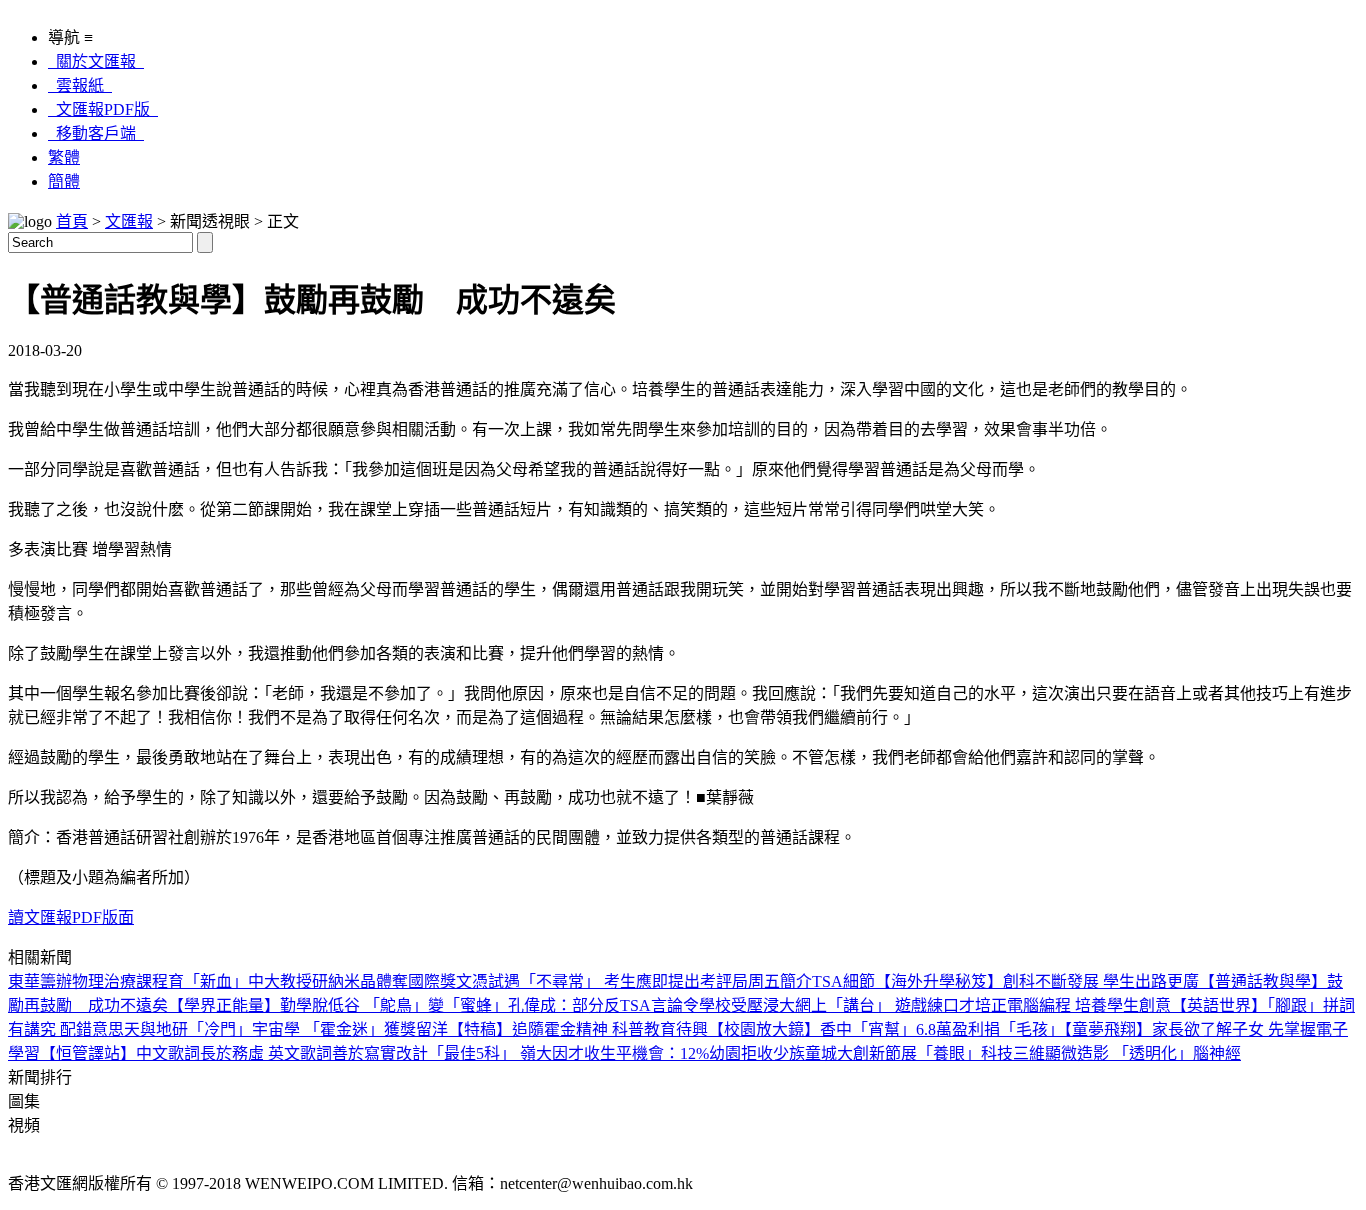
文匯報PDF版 (103, 109)
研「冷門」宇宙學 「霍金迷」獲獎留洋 (310, 1029)
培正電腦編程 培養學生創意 (1073, 1005)
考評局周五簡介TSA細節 (787, 981)
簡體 (64, 181)
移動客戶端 (96, 133)
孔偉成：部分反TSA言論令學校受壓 (635, 1005)
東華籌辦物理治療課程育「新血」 (128, 981)
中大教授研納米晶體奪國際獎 (352, 981)
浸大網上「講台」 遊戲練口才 (869, 1005)
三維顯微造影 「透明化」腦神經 (1127, 1053)
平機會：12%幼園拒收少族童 (718, 1053)
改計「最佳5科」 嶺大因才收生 (506, 1053)
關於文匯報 (96, 61)
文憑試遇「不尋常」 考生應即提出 (578, 981)
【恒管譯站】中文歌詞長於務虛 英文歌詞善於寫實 (218, 1053)
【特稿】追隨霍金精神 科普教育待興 (578, 1029)
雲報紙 (80, 85)
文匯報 (129, 221)
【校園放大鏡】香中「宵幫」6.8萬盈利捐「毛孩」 (886, 1029)
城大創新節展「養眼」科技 (917, 1053)
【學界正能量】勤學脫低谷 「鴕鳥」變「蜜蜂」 (338, 1005)
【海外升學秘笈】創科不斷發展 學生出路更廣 (1037, 981)
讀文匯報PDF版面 (71, 917)
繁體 (64, 157)
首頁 (72, 221)
